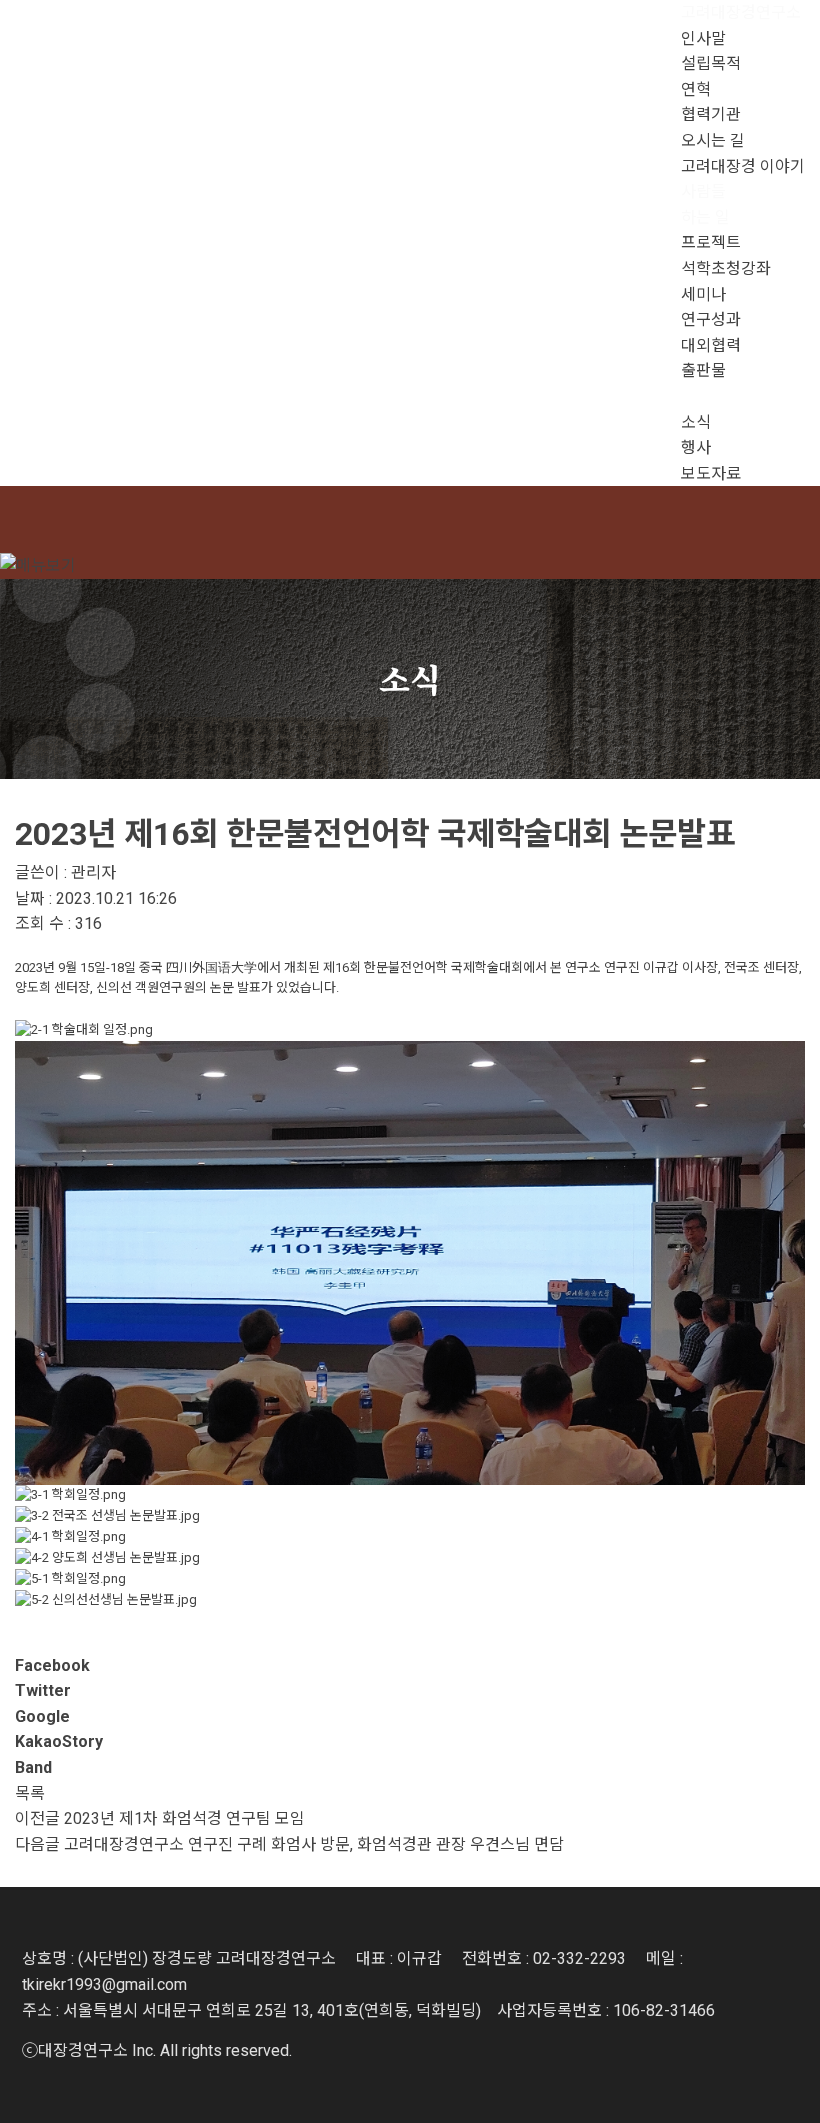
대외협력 (711, 345)
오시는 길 (713, 140)
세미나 (703, 294)
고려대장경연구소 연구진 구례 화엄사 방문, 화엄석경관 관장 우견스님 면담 (314, 1844)
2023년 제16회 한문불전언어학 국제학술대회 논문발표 (375, 834)
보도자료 (711, 473)
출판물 (703, 370)
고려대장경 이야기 (743, 166)
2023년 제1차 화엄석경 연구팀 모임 (184, 1818)
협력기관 (711, 114)
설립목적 (711, 63)
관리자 (93, 872)
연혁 (696, 89)
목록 (30, 1793)
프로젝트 (711, 242)
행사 (696, 447)
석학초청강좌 (726, 268)
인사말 (703, 38)
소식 (696, 422)
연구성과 (711, 319)
